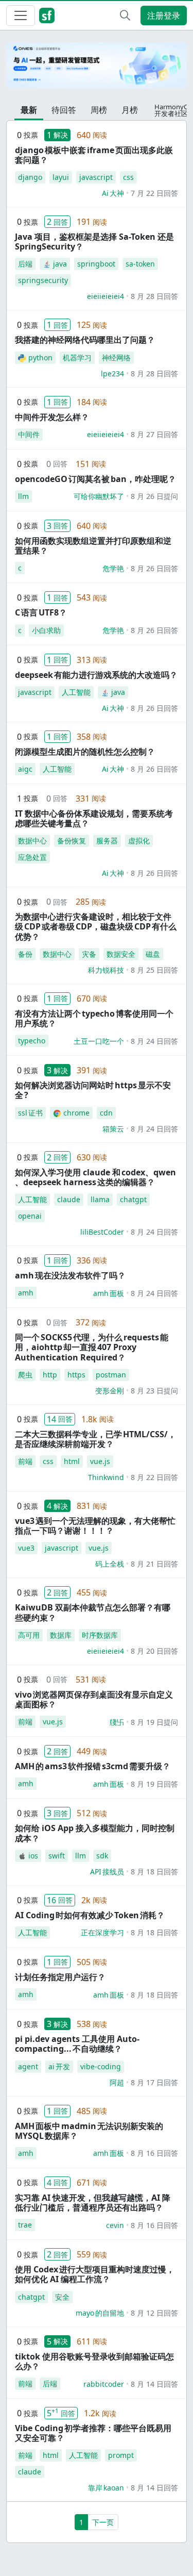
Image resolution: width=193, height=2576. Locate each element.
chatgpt (133, 1199)
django (30, 177)
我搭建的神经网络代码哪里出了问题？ (85, 340)
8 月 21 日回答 (154, 1564)
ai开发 (59, 2066)
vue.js (100, 1461)
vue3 (26, 1548)
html (72, 1461)
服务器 (107, 841)
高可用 (29, 1635)
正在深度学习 (102, 1932)
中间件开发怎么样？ (52, 417)
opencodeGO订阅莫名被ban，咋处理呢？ (95, 479)
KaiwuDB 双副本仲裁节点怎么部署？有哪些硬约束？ (93, 1612)
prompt (121, 2455)
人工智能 (76, 692)
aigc (25, 769)
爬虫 (25, 1375)
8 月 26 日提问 (154, 496)
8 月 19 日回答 (154, 1784)
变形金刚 (110, 1391)
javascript (96, 177)
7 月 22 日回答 (154, 193)
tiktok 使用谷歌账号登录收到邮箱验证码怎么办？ (94, 2361)
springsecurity (43, 280)
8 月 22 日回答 (154, 1477)
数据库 (61, 1635)
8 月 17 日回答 (154, 2082)
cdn (106, 1113)
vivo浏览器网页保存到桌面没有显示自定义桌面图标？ (94, 1699)
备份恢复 (72, 841)
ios (33, 1856)
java (60, 264)
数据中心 (32, 841)
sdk (102, 1856)
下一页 (103, 2522)
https (76, 1375)
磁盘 (153, 954)
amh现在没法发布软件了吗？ (70, 1275)
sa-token (140, 264)
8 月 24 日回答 (154, 1041)
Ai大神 (113, 193)
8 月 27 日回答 (154, 434)
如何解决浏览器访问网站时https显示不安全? (93, 1090)
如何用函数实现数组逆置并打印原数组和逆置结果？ (93, 546)
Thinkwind (106, 1477)
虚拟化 (139, 841)
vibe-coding (101, 2066)
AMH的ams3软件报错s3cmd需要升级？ (93, 1766)
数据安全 (121, 954)
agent (28, 2066)
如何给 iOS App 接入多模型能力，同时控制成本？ (95, 1833)
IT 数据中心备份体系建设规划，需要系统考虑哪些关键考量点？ (94, 818)
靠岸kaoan (106, 2488)
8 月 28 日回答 (154, 296)
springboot (96, 264)
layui (61, 177)
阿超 (117, 2082)
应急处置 (32, 857)
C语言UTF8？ (41, 612)
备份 (25, 954)
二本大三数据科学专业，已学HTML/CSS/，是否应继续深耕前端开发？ (95, 1439)
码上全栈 (110, 1564)
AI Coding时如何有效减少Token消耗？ (90, 1915)
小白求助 (46, 630)
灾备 (89, 954)
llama (100, 1199)
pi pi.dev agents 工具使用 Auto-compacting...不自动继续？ (77, 2044)
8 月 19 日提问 (154, 1722)
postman (111, 1375)
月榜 (130, 110)
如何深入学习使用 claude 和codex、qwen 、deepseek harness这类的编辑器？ (95, 1177)
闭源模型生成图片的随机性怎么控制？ (85, 752)
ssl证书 (30, 1113)
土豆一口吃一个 (99, 1041)
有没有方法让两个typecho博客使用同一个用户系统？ (94, 1018)
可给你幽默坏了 (99, 496)
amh (26, 1293)
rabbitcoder (104, 2384)
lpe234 (112, 373)
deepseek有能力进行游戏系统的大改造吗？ (96, 675)
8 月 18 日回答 (154, 1872)
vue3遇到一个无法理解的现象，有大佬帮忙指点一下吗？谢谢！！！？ (95, 1526)
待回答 (64, 110)
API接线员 (107, 1872)
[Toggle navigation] (21, 15)
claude (69, 1199)
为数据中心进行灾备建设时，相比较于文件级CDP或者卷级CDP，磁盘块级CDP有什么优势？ (96, 926)
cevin (115, 2225)
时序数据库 (100, 1635)
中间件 (29, 434)
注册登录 (164, 15)
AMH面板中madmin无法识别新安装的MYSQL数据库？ (89, 2131)
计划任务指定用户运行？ (60, 1977)
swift (57, 1856)
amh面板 (109, 1293)
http (50, 1375)
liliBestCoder (102, 1232)
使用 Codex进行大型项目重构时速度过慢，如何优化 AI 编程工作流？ (95, 2274)
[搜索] (125, 15)
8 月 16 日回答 (154, 2153)
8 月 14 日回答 (154, 2384)
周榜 (99, 110)
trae (25, 2225)
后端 (25, 264)
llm (23, 496)
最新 (29, 110)
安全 (62, 2297)
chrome (76, 1113)
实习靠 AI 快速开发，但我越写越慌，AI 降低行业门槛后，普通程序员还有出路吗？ (93, 2203)
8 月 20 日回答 (154, 1651)
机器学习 (77, 358)
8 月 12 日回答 (154, 2313)
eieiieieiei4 (106, 296)
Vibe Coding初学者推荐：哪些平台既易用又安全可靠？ (93, 2433)
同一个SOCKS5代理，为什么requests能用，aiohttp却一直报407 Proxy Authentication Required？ (92, 1347)
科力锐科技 (106, 970)
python (40, 358)
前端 (25, 1461)
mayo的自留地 (100, 2313)
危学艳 (113, 568)
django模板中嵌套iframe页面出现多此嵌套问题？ (94, 155)
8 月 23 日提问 (154, 1391)
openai (30, 1216)
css (128, 177)
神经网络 (116, 358)
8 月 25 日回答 (154, 970)
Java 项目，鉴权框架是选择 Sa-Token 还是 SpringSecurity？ (94, 242)
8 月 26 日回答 (154, 568)
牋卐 (117, 1722)
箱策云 (113, 1129)
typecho (32, 1041)
